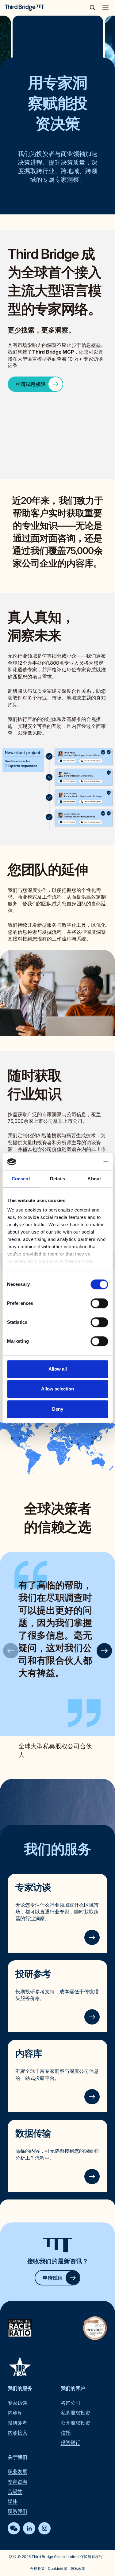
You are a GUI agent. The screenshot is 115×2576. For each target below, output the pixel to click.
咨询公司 (71, 2403)
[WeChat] (14, 2528)
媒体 (13, 2501)
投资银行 (71, 2442)
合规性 (15, 2491)
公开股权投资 (75, 2423)
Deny (58, 1409)
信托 (66, 2433)
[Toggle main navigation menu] (105, 8)
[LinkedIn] (29, 2528)
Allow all (58, 1369)
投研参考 (33, 1974)
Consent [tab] (21, 1179)
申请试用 (53, 2278)
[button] (104, 1651)
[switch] (99, 1303)
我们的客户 (73, 2388)
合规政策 (37, 2569)
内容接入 (17, 2433)
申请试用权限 (31, 384)
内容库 (29, 2053)
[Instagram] (44, 2528)
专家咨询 (17, 2481)
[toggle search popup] (94, 8)
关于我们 (17, 2457)
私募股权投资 (75, 2413)
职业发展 (17, 2471)
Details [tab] (57, 1179)
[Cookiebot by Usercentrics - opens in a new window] (82, 1162)
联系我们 (17, 2511)
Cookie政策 (58, 2569)
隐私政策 (78, 2569)
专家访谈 (33, 1887)
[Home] (25, 8)
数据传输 (33, 2133)
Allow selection (57, 1389)
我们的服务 (20, 2388)
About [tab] (94, 1179)
